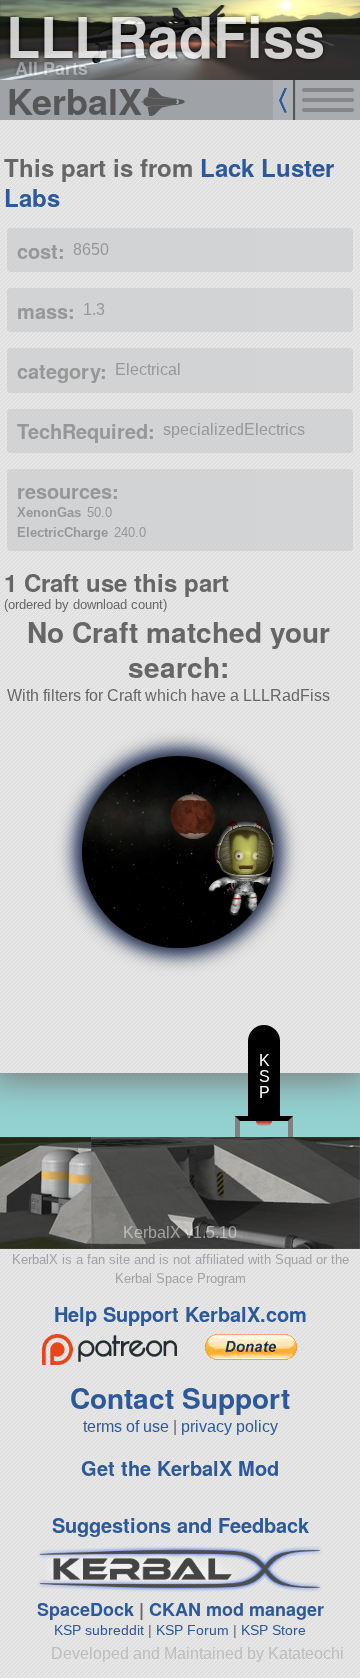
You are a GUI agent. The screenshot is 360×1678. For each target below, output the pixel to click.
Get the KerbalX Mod (180, 1467)
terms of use (126, 1426)
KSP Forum (192, 1630)
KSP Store (273, 1630)
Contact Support (180, 1397)
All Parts (51, 68)
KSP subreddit (99, 1630)
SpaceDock (85, 1609)
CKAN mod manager (236, 1609)
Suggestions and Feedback (180, 1524)
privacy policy (229, 1426)
